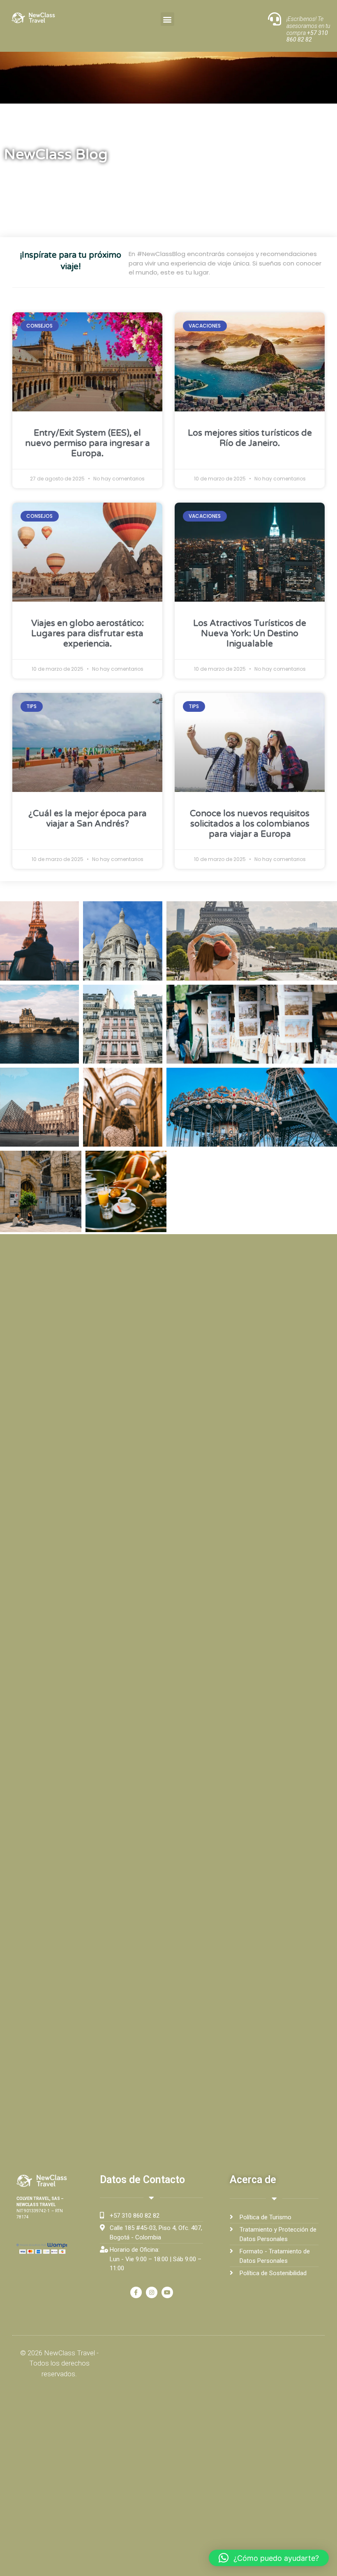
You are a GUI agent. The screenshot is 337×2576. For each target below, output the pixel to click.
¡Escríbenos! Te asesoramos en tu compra (308, 29)
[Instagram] (152, 2292)
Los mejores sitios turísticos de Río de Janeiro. (250, 438)
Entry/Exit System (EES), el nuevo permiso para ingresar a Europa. (88, 443)
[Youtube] (167, 2292)
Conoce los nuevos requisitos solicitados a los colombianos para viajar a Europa (250, 824)
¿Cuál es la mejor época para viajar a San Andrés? (88, 819)
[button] (167, 19)
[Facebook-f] (136, 2292)
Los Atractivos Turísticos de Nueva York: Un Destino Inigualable (250, 634)
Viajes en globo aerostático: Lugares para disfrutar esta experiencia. (88, 634)
